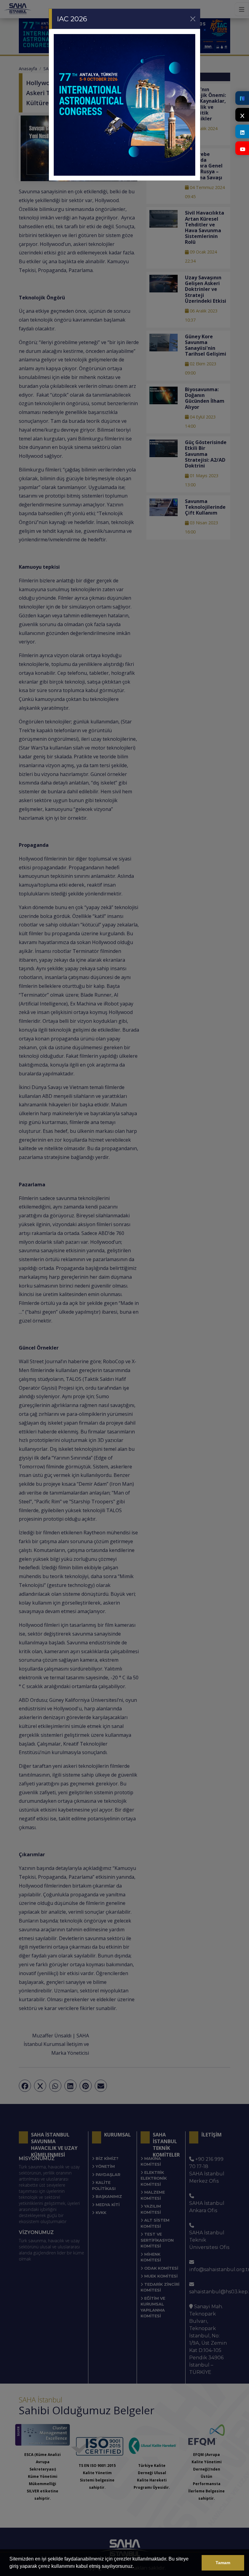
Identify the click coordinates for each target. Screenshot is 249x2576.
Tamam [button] (223, 2563)
